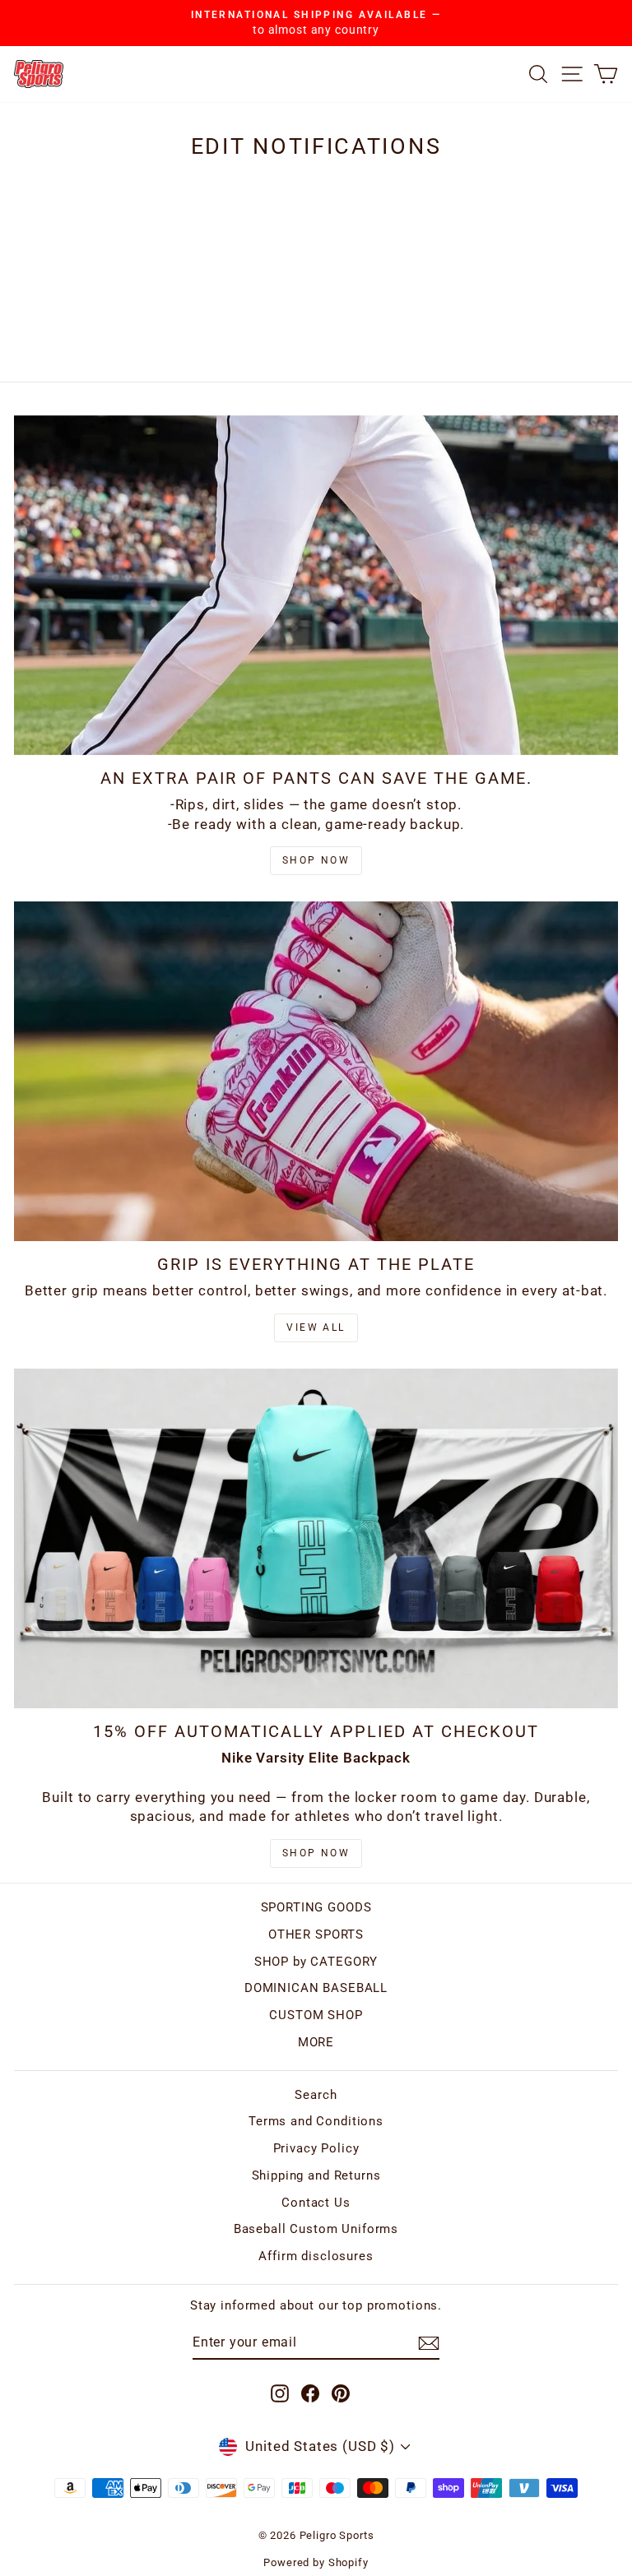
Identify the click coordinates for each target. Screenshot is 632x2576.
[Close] (543, 1082)
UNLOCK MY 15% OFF (316, 1390)
